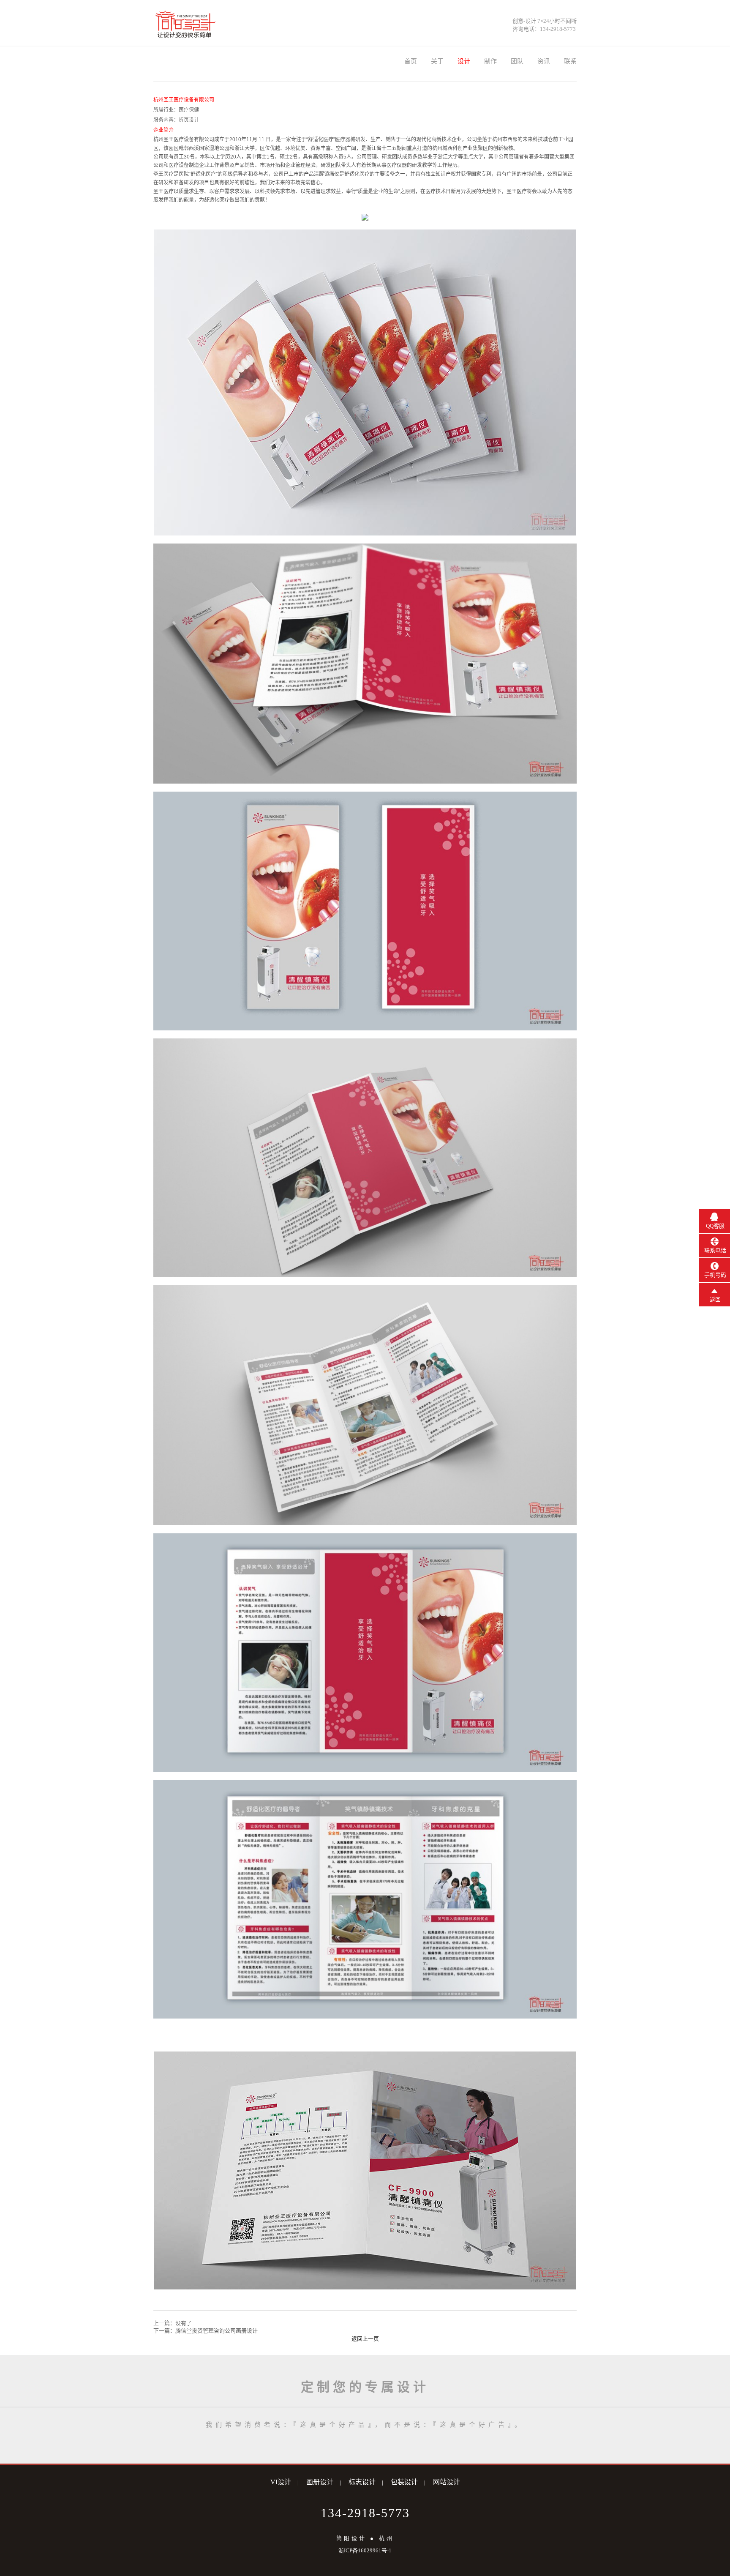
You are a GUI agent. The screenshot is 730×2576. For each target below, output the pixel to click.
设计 (464, 61)
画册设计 (320, 2482)
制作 (490, 61)
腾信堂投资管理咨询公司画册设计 (217, 2331)
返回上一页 (365, 2339)
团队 (517, 61)
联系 (570, 61)
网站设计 (447, 2482)
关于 (437, 61)
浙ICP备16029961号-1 (365, 2550)
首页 (411, 61)
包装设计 (404, 2482)
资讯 (544, 61)
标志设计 (362, 2482)
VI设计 (281, 2482)
